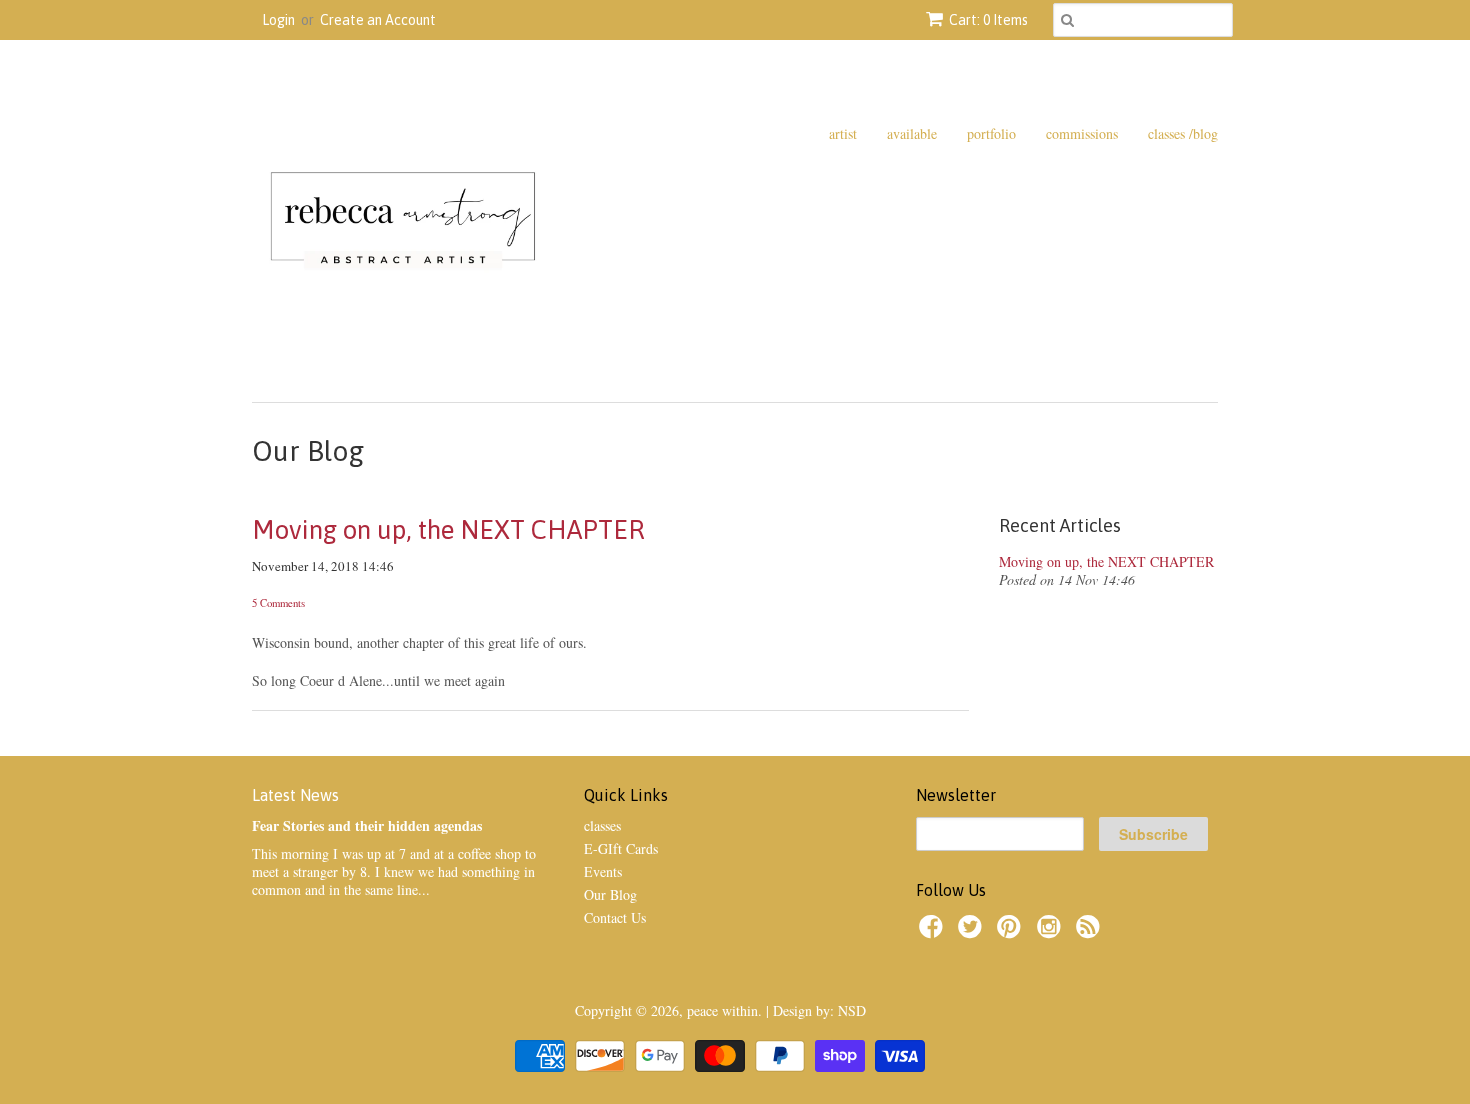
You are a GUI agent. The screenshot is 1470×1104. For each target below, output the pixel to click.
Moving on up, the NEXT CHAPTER (448, 530)
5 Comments (278, 603)
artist (843, 133)
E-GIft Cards (621, 848)
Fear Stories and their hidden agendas (367, 825)
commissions (1082, 133)
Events (603, 871)
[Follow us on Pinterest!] (1012, 932)
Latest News (295, 795)
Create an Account (378, 20)
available (912, 133)
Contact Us (615, 917)
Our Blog (610, 894)
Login (278, 20)
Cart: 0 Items (988, 20)
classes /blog (1183, 133)
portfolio (991, 133)
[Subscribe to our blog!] (1091, 932)
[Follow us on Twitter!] (973, 932)
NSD (852, 1010)
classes (602, 825)
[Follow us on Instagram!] (1052, 932)
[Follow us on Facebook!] (934, 932)
